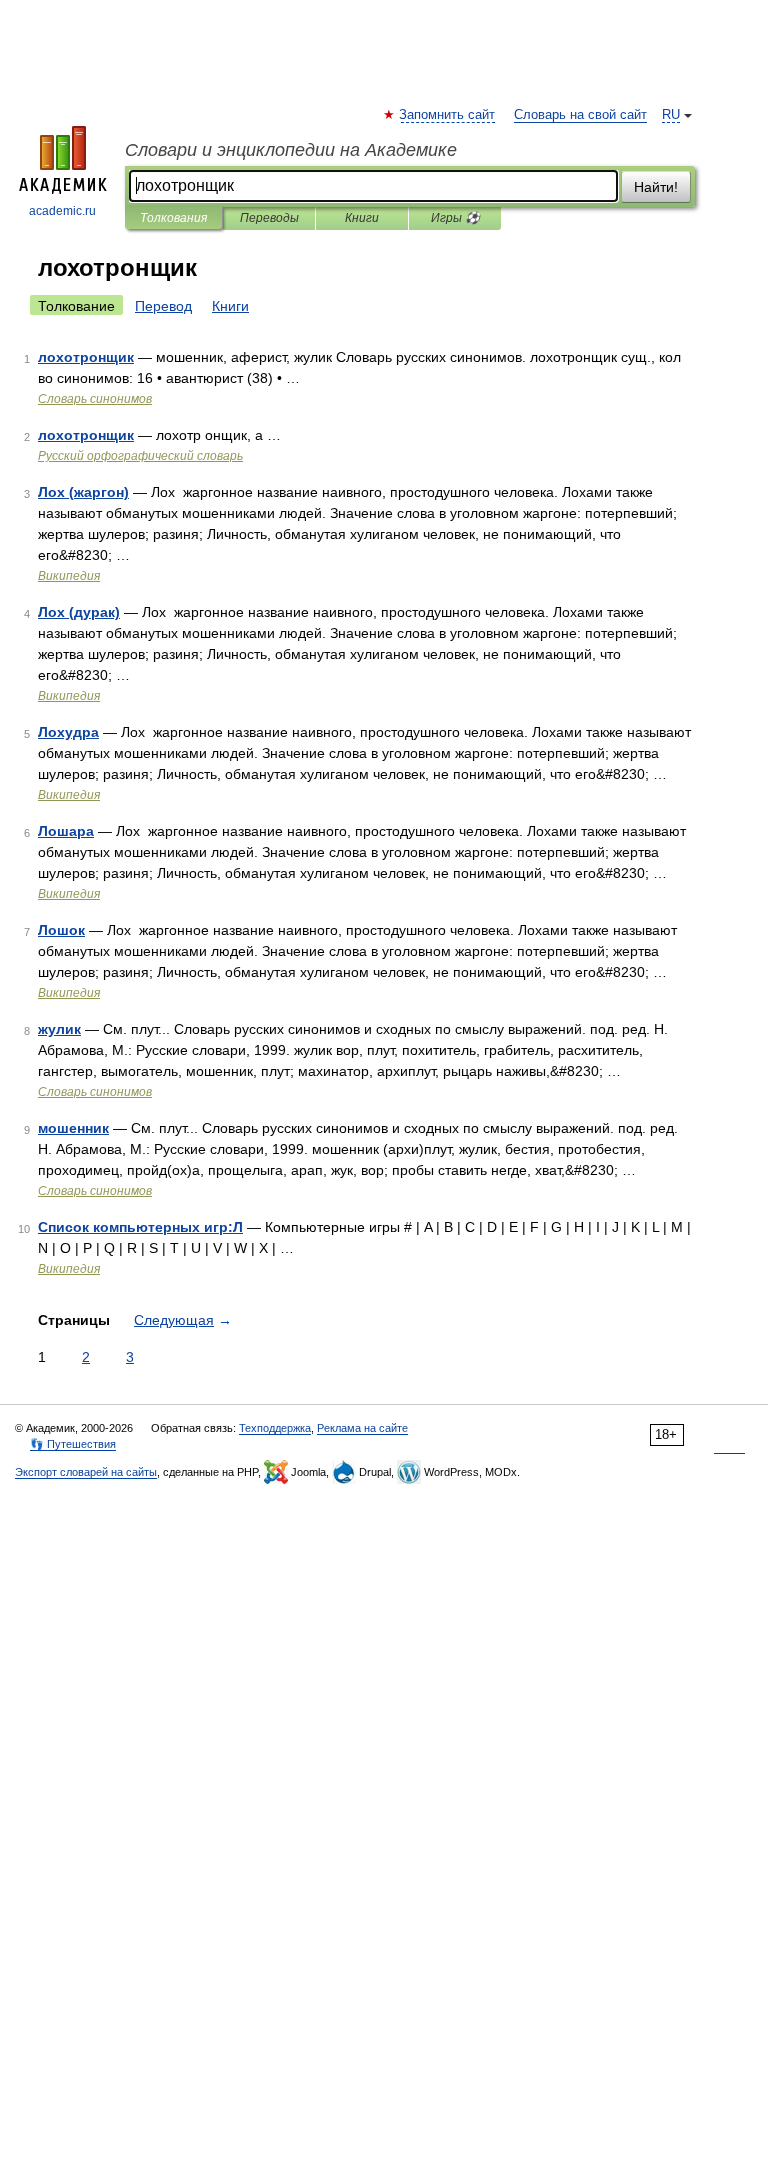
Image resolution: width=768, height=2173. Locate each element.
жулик (59, 1029)
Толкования (173, 218)
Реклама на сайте (362, 1428)
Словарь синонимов (95, 399)
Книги (362, 218)
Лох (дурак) (79, 612)
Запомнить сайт (448, 115)
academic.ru (62, 211)
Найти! (656, 187)
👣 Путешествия (73, 1444)
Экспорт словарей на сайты (86, 1472)
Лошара (66, 831)
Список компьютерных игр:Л (140, 1227)
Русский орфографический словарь (140, 456)
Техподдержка (275, 1428)
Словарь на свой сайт (580, 115)
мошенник (73, 1128)
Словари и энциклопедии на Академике (291, 150)
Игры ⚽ (455, 218)
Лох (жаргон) (83, 492)
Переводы (269, 218)
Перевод (163, 306)
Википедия (69, 576)
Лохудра (68, 732)
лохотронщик (86, 357)
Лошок (61, 930)
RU (671, 115)
